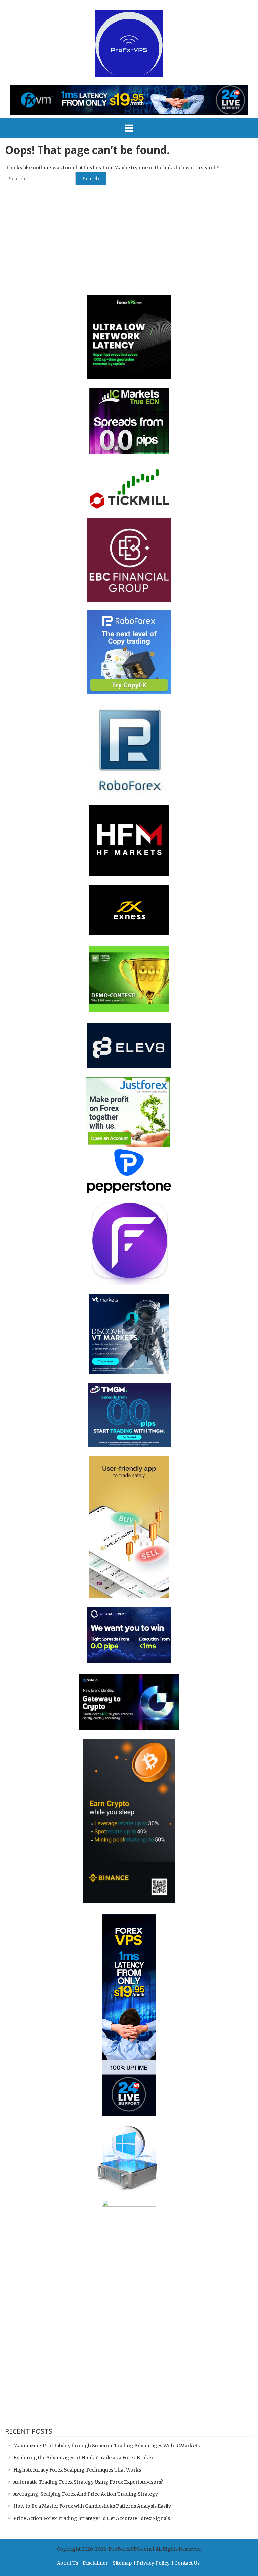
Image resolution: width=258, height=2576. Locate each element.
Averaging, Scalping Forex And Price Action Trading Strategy (86, 2494)
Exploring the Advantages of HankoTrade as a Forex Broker (83, 2458)
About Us (68, 2563)
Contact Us (187, 2563)
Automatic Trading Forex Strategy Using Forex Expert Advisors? (88, 2482)
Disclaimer (95, 2563)
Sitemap (122, 2563)
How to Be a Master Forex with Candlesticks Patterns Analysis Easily (92, 2506)
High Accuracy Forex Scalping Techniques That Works (77, 2470)
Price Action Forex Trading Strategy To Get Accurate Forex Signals (92, 2518)
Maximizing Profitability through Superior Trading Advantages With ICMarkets (106, 2446)
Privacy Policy (153, 2563)
